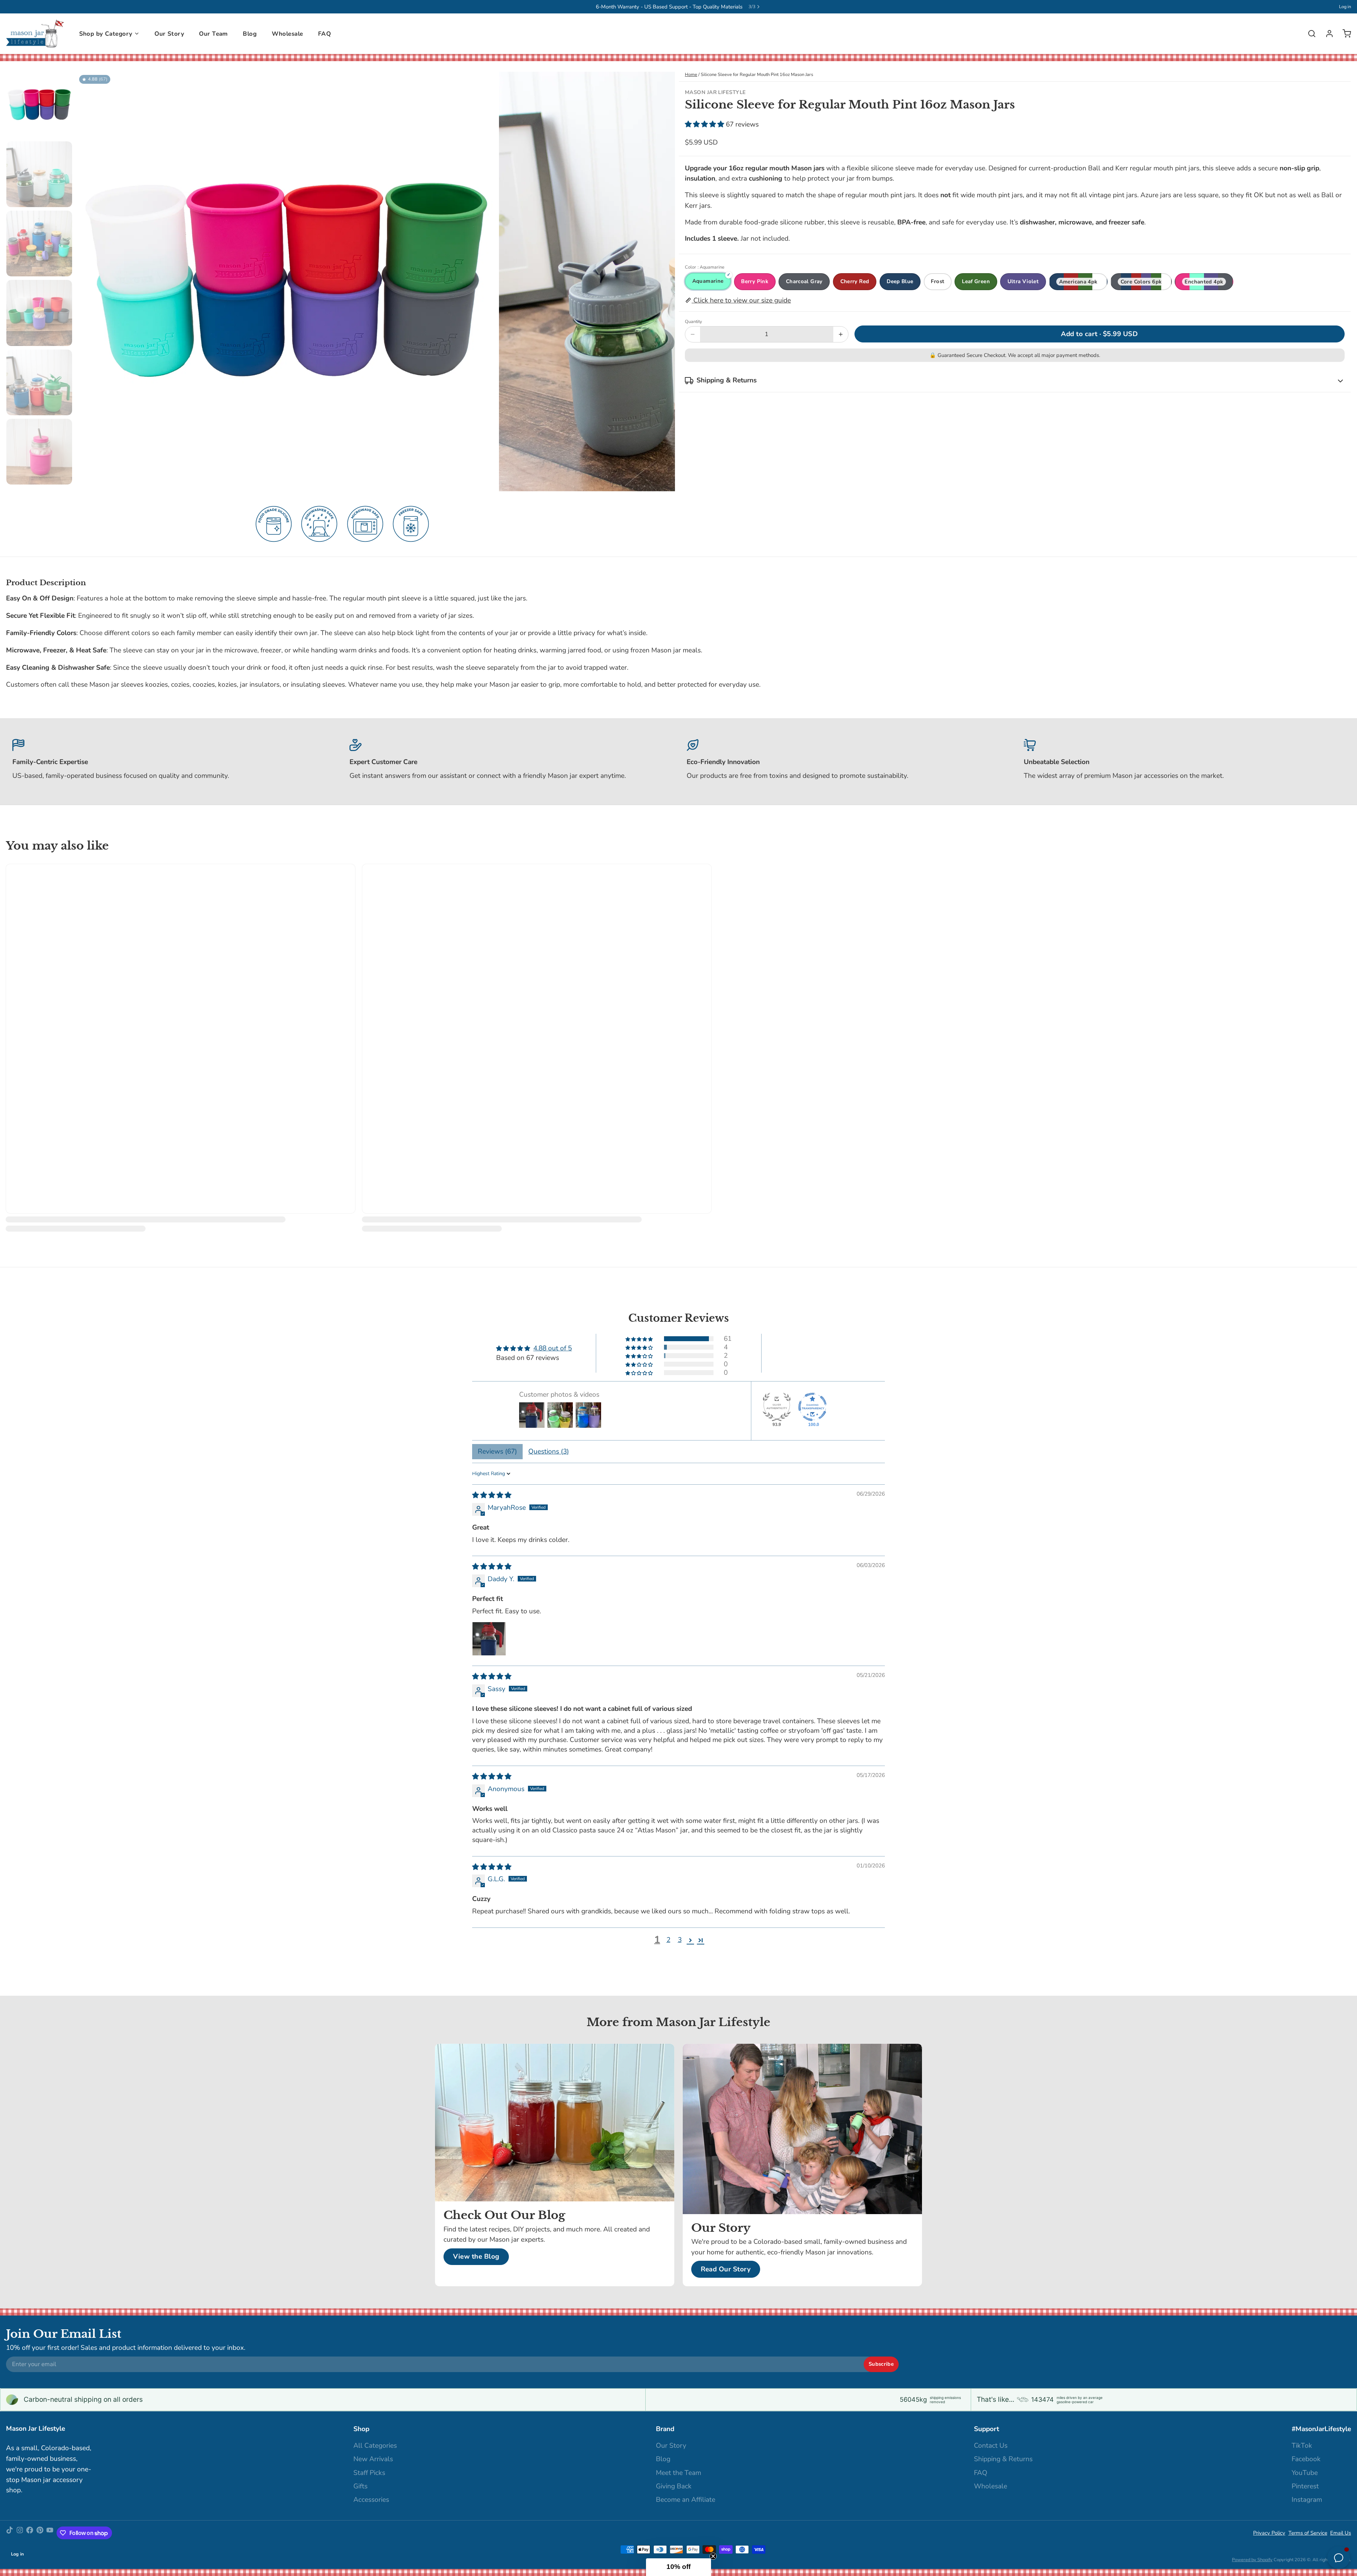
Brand (665, 2429)
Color (705, 267)
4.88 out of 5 (553, 1348)
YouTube (1305, 2473)
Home (691, 75)
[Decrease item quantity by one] (693, 334)
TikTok (1302, 2446)
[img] (492, 1495)
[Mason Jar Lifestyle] (35, 34)
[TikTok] (10, 2533)
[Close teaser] (713, 2556)
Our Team (213, 34)
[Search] (1309, 34)
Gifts (360, 2486)
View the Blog (476, 2257)
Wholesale (287, 34)
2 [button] (668, 1940)
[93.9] (777, 1407)
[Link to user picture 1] (489, 1639)
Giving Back (674, 2486)
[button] (705, 124)
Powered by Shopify (1252, 2560)
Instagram (1307, 2500)
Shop (361, 2429)
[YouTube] (50, 2533)
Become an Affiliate (686, 2500)
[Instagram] (20, 2533)
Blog (250, 34)
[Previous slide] (87, 280)
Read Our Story (726, 2269)
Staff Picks (369, 2473)
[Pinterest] (40, 2533)
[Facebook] (30, 2533)
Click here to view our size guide (741, 300)
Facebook (1306, 2459)
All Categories (375, 2446)
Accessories (371, 2500)
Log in (1345, 7)
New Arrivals (373, 2459)
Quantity (694, 322)
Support (986, 2429)
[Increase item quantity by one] (841, 334)
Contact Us (991, 2446)
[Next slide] (664, 280)
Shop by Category (106, 34)
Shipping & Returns (1003, 2459)
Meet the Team (678, 2473)
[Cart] (1344, 34)
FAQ (324, 34)
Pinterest (1305, 2486)
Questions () (549, 1451)
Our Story (169, 34)
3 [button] (680, 1940)
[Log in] (1326, 34)
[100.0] (812, 1407)
